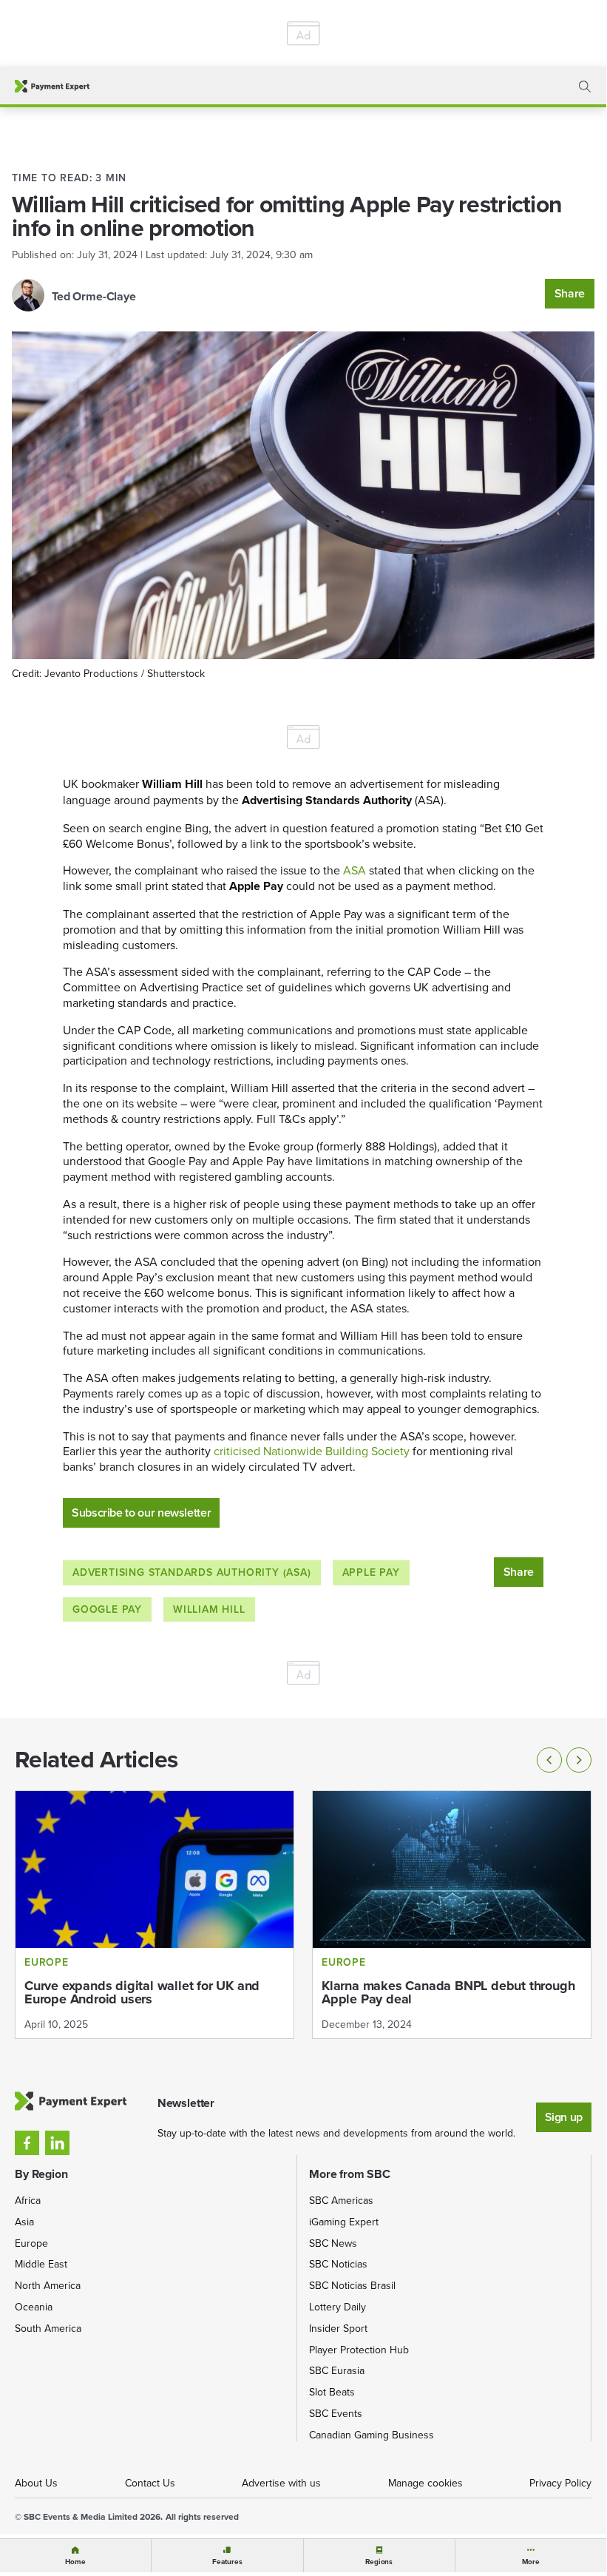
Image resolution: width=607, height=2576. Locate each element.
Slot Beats (332, 2392)
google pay (107, 1609)
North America (48, 2285)
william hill (209, 1609)
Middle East (41, 2264)
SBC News (333, 2243)
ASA (355, 870)
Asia (24, 2222)
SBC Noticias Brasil (352, 2285)
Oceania (34, 2307)
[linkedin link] (57, 2143)
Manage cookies (425, 2483)
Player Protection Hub (359, 2350)
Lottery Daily (338, 2307)
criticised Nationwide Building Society (312, 1451)
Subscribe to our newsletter (141, 1513)
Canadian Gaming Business (372, 2435)
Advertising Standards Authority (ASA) (192, 1572)
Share (570, 293)
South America (48, 2328)
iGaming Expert (344, 2222)
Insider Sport (338, 2328)
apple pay (371, 1572)
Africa (28, 2200)
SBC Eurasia (337, 2370)
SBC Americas (341, 2200)
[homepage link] (52, 86)
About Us (36, 2483)
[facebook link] (27, 2143)
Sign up (564, 2117)
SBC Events (336, 2413)
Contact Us (150, 2483)
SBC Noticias (338, 2264)
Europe (31, 2243)
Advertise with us (281, 2483)
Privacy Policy (560, 2483)
